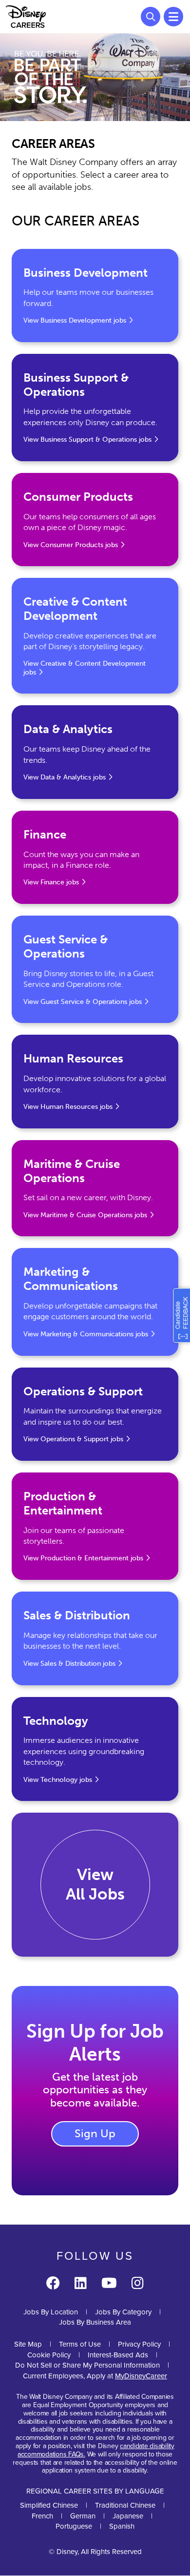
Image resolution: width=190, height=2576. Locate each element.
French (42, 2516)
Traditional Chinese (125, 2505)
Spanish (122, 2526)
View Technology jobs (58, 1780)
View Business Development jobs (75, 320)
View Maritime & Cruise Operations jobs (85, 1215)
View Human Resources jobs (68, 1107)
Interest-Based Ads (118, 2355)
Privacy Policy (139, 2344)
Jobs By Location (51, 2312)
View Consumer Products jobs (71, 545)
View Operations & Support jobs (73, 1439)
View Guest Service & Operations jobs (83, 1002)
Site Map (28, 2344)
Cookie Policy (49, 2355)
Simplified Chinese (49, 2505)
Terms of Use (80, 2344)
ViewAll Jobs (95, 1884)
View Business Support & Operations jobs (87, 440)
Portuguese (74, 2526)
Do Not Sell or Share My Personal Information (87, 2365)
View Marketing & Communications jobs (86, 1334)
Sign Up (95, 2133)
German (83, 2516)
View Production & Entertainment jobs (83, 1558)
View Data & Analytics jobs (65, 777)
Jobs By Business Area (95, 2322)
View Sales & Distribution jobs (69, 1664)
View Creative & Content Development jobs (85, 668)
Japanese (128, 2516)
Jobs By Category (123, 2312)
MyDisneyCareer (141, 2376)
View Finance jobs (51, 882)
